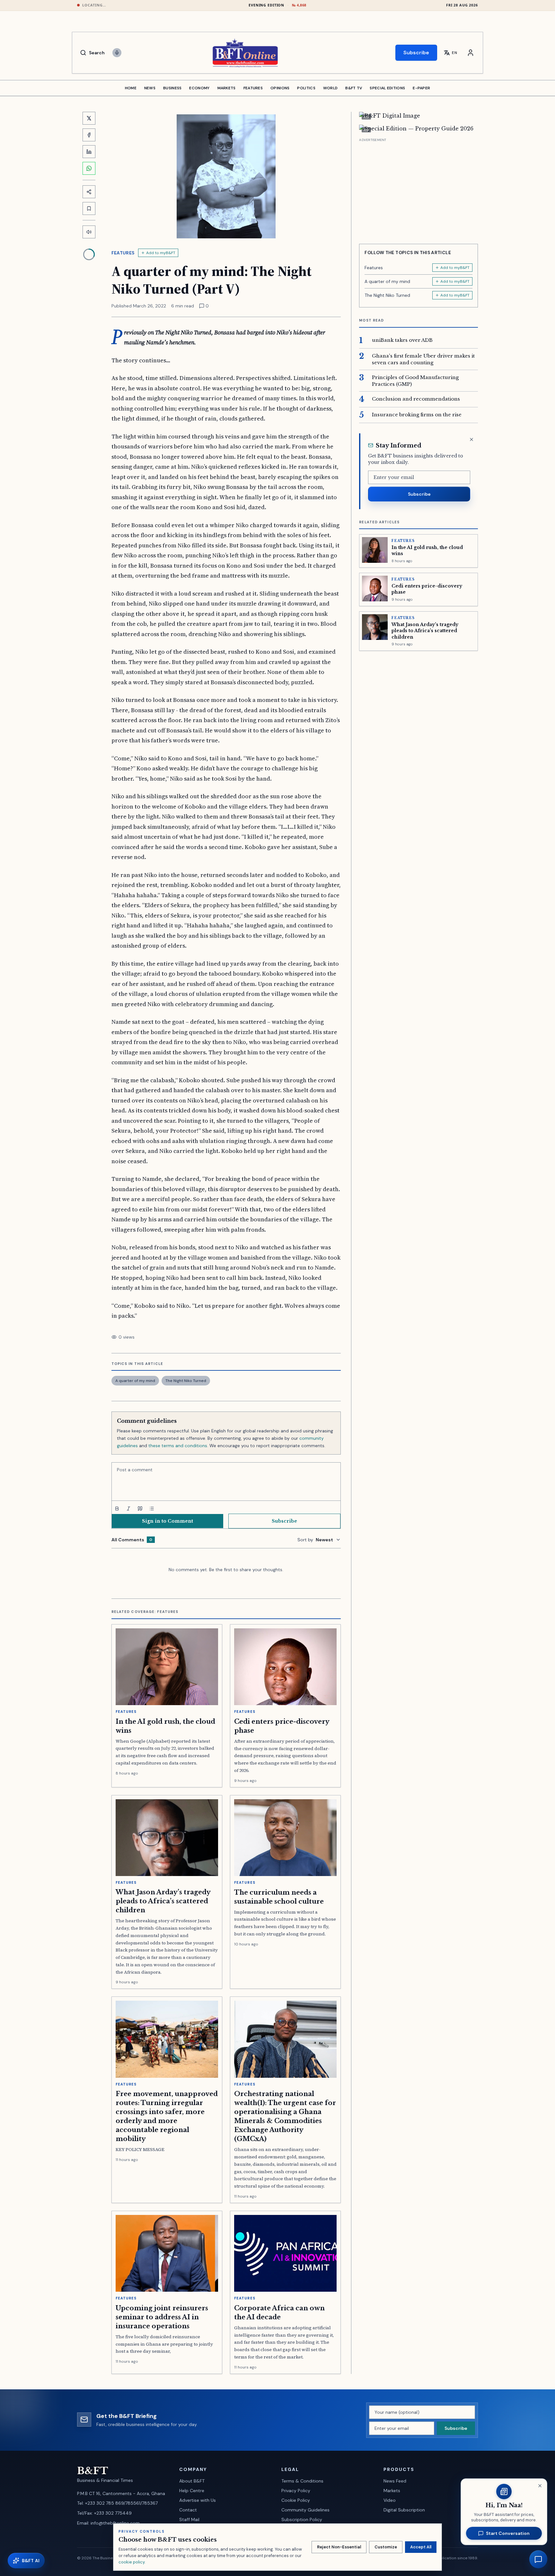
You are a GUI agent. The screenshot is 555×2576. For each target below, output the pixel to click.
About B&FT (192, 2481)
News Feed (395, 2481)
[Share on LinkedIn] (89, 152)
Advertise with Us (198, 2500)
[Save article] (89, 208)
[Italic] (128, 1509)
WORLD (330, 88)
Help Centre (192, 2491)
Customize (386, 2547)
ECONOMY (199, 88)
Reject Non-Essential (339, 2547)
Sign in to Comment (167, 1521)
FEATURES (253, 88)
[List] (152, 1509)
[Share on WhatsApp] (89, 168)
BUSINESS (172, 88)
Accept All (421, 2547)
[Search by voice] (117, 53)
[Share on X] (89, 118)
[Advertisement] (418, 189)
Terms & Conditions (302, 2481)
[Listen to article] (89, 232)
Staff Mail (189, 2519)
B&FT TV (354, 88)
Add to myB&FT (161, 253)
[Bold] (117, 1509)
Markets (392, 2491)
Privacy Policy (296, 2491)
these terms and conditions (178, 1446)
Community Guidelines (305, 2510)
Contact (188, 2510)
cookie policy (132, 2562)
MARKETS (227, 88)
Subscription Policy (302, 2519)
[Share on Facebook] (89, 135)
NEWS (150, 88)
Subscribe (416, 53)
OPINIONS (280, 88)
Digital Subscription (404, 2510)
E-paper (421, 88)
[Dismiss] (471, 439)
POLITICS (306, 88)
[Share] (89, 192)
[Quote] (140, 1509)
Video (390, 2500)
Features (123, 253)
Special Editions (387, 88)
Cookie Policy (296, 2500)
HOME (131, 88)
